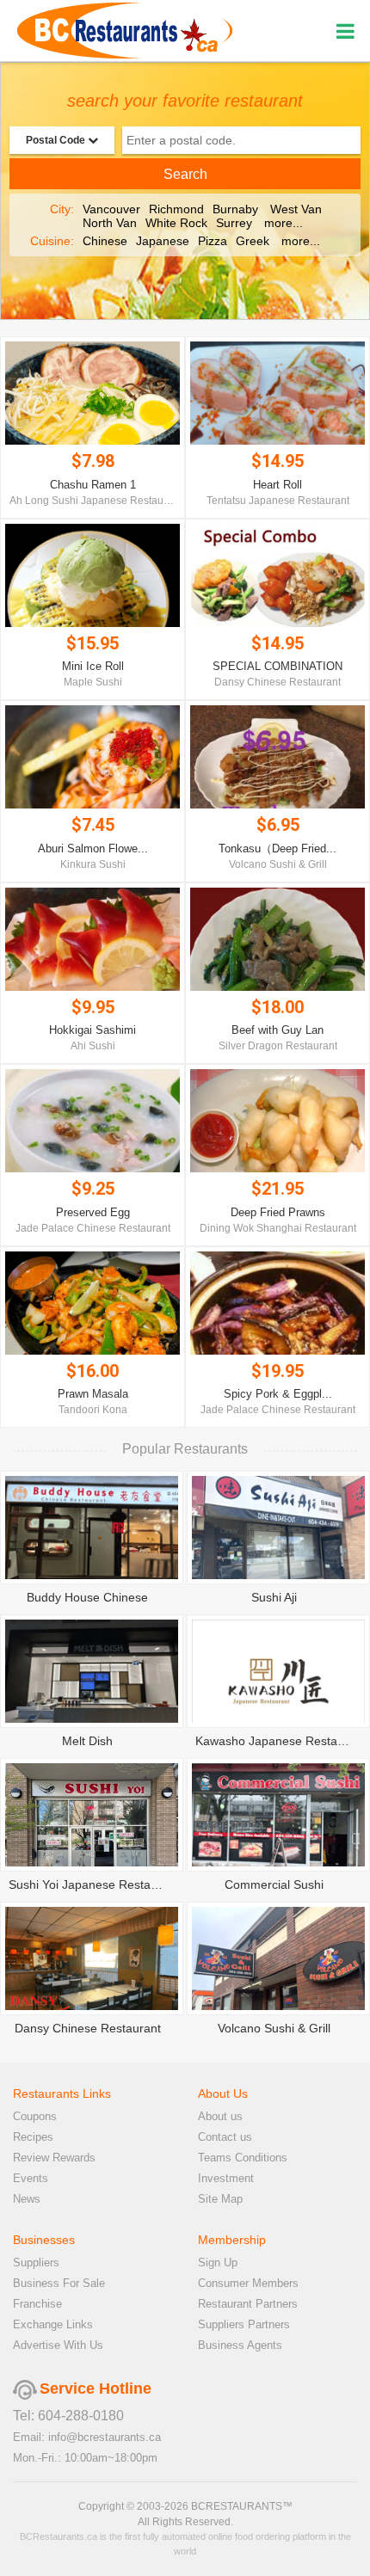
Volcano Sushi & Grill (274, 2028)
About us (220, 2116)
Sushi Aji (274, 1597)
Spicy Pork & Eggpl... (278, 1394)
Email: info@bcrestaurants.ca (87, 2437)
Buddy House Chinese (87, 1597)
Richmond (176, 209)
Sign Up (218, 2262)
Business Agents (240, 2345)
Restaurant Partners (248, 2304)
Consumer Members (248, 2283)
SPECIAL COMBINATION (277, 666)
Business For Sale (59, 2283)
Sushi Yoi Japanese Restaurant (94, 1884)
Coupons (35, 2116)
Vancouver (111, 209)
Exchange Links (53, 2324)
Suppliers (36, 2262)
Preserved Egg (93, 1212)
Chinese (105, 241)
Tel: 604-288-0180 (68, 2416)
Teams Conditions (243, 2158)
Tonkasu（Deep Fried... (277, 848)
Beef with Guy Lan (277, 1030)
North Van (110, 223)
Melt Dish (87, 1741)
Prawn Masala (93, 1394)
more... (284, 223)
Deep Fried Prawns (278, 1212)
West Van (296, 209)
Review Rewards (54, 2158)
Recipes (33, 2137)
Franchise (37, 2304)
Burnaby (235, 209)
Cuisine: (52, 241)
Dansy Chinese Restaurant (88, 2028)
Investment (226, 2178)
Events (31, 2178)
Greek (253, 241)
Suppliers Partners (244, 2324)
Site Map (220, 2199)
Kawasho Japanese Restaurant (281, 1741)
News (27, 2199)
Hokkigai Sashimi (92, 1030)
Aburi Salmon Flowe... (93, 848)
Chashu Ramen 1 (93, 485)
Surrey (234, 223)
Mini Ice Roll (93, 666)
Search (185, 174)
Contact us (225, 2137)
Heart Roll (277, 485)
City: (62, 209)
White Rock (176, 223)
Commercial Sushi (274, 1884)
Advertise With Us (58, 2345)
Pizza (213, 241)
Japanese (163, 241)
